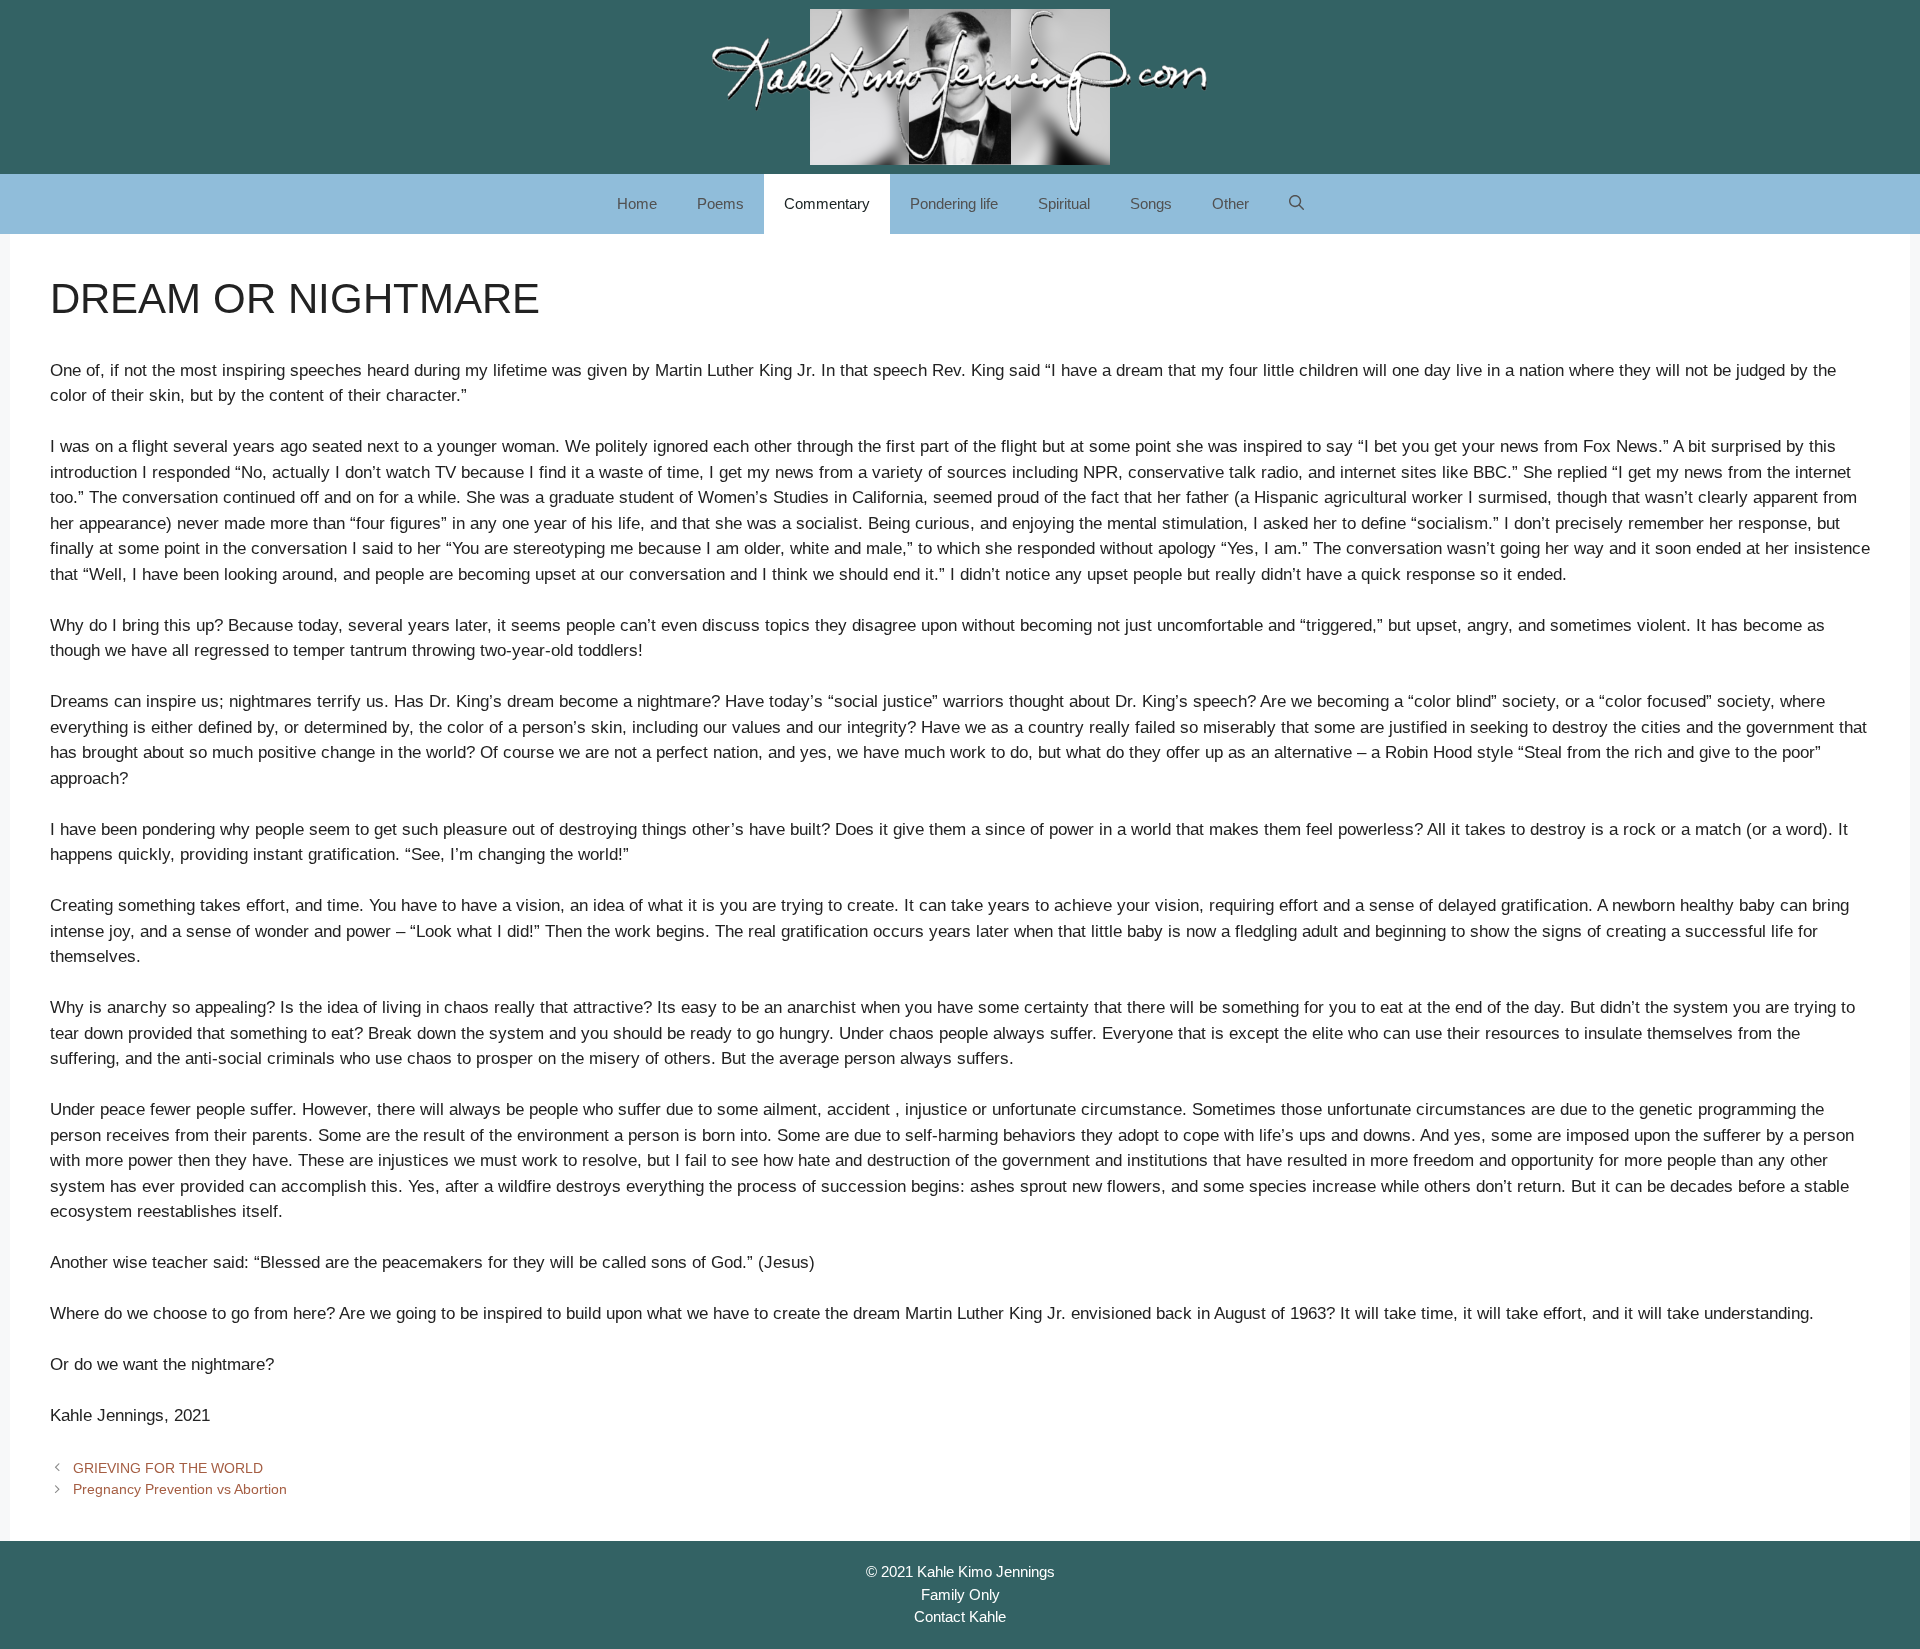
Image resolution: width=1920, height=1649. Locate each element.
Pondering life (954, 203)
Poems (720, 203)
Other (1230, 203)
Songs (1151, 203)
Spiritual (1064, 203)
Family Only (960, 1594)
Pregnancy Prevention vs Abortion (180, 1489)
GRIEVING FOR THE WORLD (168, 1468)
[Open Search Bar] (1296, 204)
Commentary (827, 203)
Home (637, 203)
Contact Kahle (960, 1616)
